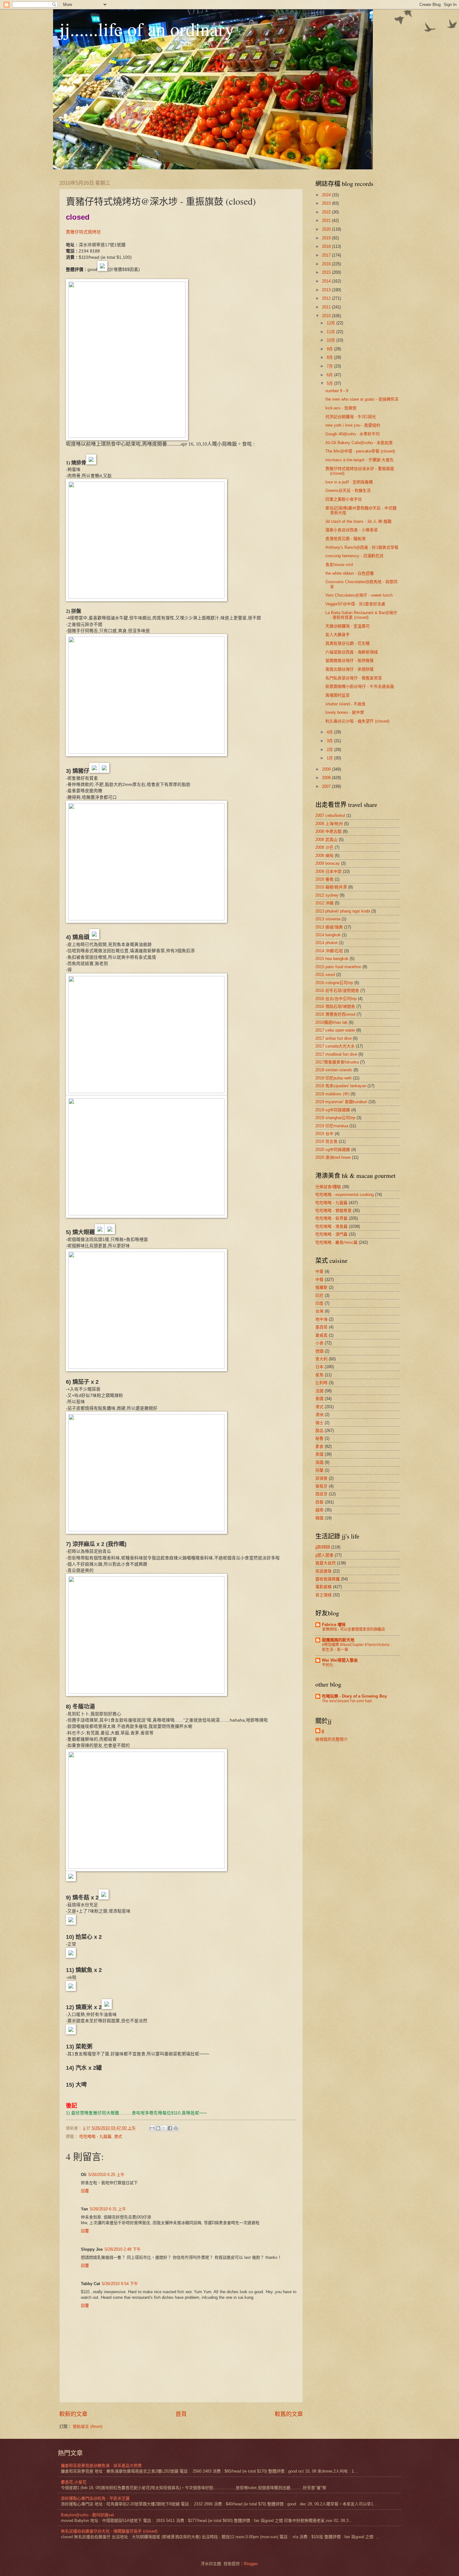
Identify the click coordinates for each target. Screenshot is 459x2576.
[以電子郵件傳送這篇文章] (152, 2128)
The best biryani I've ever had (347, 1701)
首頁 (181, 2414)
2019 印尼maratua (332, 1126)
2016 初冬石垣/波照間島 (337, 990)
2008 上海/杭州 (329, 824)
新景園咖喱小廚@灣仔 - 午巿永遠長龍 (360, 686)
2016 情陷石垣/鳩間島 (335, 1006)
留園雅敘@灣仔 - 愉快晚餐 (350, 660)
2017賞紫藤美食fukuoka (337, 1062)
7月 (330, 366)
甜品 (319, 1431)
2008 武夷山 (326, 840)
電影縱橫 (323, 1587)
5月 (330, 383)
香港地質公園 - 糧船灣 (345, 539)
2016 (327, 264)
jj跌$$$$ (323, 1547)
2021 (327, 220)
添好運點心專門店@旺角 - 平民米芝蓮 (95, 2498)
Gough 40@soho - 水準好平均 (353, 434)
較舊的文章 (289, 2414)
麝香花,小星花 (74, 2482)
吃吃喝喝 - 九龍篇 (95, 2136)
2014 (327, 281)
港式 (118, 2136)
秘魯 (319, 1438)
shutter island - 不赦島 (345, 704)
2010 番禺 (324, 879)
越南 (319, 1510)
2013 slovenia (328, 919)
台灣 (319, 1311)
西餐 (319, 1502)
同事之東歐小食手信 (344, 499)
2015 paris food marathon (338, 967)
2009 (327, 769)
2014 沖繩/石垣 (329, 951)
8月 (330, 357)
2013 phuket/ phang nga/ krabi (343, 911)
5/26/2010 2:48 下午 (123, 2249)
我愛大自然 (326, 1563)
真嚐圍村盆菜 (338, 695)
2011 (327, 307)
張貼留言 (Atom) (88, 2426)
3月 (330, 741)
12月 (331, 323)
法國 (319, 1391)
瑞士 (319, 1423)
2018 (327, 246)
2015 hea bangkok (332, 959)
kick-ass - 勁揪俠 (341, 408)
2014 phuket (326, 943)
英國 (319, 1462)
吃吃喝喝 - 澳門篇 (331, 1234)
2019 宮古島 (326, 1141)
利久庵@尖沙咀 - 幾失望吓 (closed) (357, 721)
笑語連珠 (323, 1571)
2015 (327, 272)
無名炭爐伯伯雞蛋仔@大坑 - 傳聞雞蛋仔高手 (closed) (109, 2531)
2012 (327, 298)
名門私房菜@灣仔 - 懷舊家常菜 (354, 678)
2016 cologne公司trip (334, 983)
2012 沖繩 (324, 903)
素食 (319, 1446)
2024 (327, 195)
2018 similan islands (334, 1070)
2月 (330, 750)
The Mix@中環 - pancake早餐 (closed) (360, 451)
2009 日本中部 (328, 871)
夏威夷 (321, 1335)
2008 (327, 778)
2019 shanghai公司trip (335, 1118)
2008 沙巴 (324, 847)
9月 (330, 349)
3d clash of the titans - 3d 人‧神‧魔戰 (358, 521)
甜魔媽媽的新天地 (338, 1640)
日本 (319, 1367)
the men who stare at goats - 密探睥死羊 (362, 399)
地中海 (321, 1319)
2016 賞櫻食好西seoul (335, 1014)
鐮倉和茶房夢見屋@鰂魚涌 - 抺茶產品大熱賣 (101, 2466)
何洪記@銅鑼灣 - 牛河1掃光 (351, 417)
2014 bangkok (328, 935)
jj (323, 1731)
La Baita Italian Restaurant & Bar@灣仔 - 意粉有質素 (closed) (361, 615)
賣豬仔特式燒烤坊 (83, 232)
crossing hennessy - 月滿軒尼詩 (354, 556)
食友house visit (339, 565)
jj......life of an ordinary (147, 29)
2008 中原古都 (328, 831)
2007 (327, 786)
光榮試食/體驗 (328, 1187)
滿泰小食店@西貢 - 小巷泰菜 (352, 530)
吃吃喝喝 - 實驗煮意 (333, 1210)
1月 (330, 758)
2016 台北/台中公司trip (336, 999)
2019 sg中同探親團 (333, 1110)
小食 (319, 1343)
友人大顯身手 (338, 635)
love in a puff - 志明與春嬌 (349, 482)
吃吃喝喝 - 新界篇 (331, 1218)
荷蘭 (319, 1470)
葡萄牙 (321, 1486)
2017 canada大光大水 (335, 1046)
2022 (327, 212)
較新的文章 (73, 2414)
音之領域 (323, 1595)
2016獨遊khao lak (331, 1022)
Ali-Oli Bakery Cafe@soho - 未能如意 (359, 443)
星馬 (319, 1375)
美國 (319, 1454)
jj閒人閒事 (324, 1555)
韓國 (319, 1518)
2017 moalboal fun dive (336, 1054)
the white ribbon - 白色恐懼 (350, 573)
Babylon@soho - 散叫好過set (87, 2515)
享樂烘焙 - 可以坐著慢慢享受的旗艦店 (353, 1629)
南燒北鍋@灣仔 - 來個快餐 (350, 669)
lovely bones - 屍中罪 (345, 712)
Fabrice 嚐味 (334, 1625)
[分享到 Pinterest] (176, 2128)
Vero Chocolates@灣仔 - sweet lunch (359, 595)
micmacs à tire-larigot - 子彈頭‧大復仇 (360, 460)
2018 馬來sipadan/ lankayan (341, 1086)
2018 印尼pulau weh (333, 1078)
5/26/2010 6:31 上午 (108, 2209)
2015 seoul (325, 975)
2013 (327, 290)
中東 (319, 1271)
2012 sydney (327, 895)
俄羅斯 (321, 1287)
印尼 (319, 1296)
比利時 (321, 1383)
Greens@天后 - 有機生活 (348, 490)
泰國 (319, 1399)
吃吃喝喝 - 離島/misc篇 (336, 1242)
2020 (327, 229)
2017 (327, 255)
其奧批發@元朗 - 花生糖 (348, 643)
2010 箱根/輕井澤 (331, 887)
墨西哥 (321, 1327)
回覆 (85, 2191)
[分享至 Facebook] (170, 2128)
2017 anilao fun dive (333, 1038)
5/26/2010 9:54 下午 (120, 2284)
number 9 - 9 (337, 391)
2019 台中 (324, 1134)
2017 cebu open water (335, 1030)
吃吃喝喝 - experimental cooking (345, 1195)
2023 (327, 203)
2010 (327, 316)
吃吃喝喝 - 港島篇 (331, 1226)
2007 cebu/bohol (330, 815)
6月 (330, 375)
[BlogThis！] (158, 2128)
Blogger (251, 2564)
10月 (331, 340)
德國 (319, 1351)
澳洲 (319, 1415)
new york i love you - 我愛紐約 (353, 425)
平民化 (328, 1665)
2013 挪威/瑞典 (329, 927)
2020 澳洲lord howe (333, 1157)
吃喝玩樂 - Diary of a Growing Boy (354, 1696)
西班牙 (321, 1494)
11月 (331, 332)
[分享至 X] (164, 2128)
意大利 (321, 1359)
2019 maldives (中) (332, 1094)
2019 (327, 238)
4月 (330, 732)
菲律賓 (321, 1478)
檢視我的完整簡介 (332, 1739)
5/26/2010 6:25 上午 (106, 2175)
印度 (319, 1303)
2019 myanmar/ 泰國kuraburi (341, 1102)
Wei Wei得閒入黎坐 (340, 1660)
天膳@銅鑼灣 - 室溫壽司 (348, 626)
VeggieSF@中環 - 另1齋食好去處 (355, 604)
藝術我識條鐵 (328, 1579)
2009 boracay (328, 863)
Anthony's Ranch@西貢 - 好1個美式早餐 (362, 547)
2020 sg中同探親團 (333, 1150)
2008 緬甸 (324, 855)
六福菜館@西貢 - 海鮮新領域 (352, 652)
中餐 (319, 1280)
